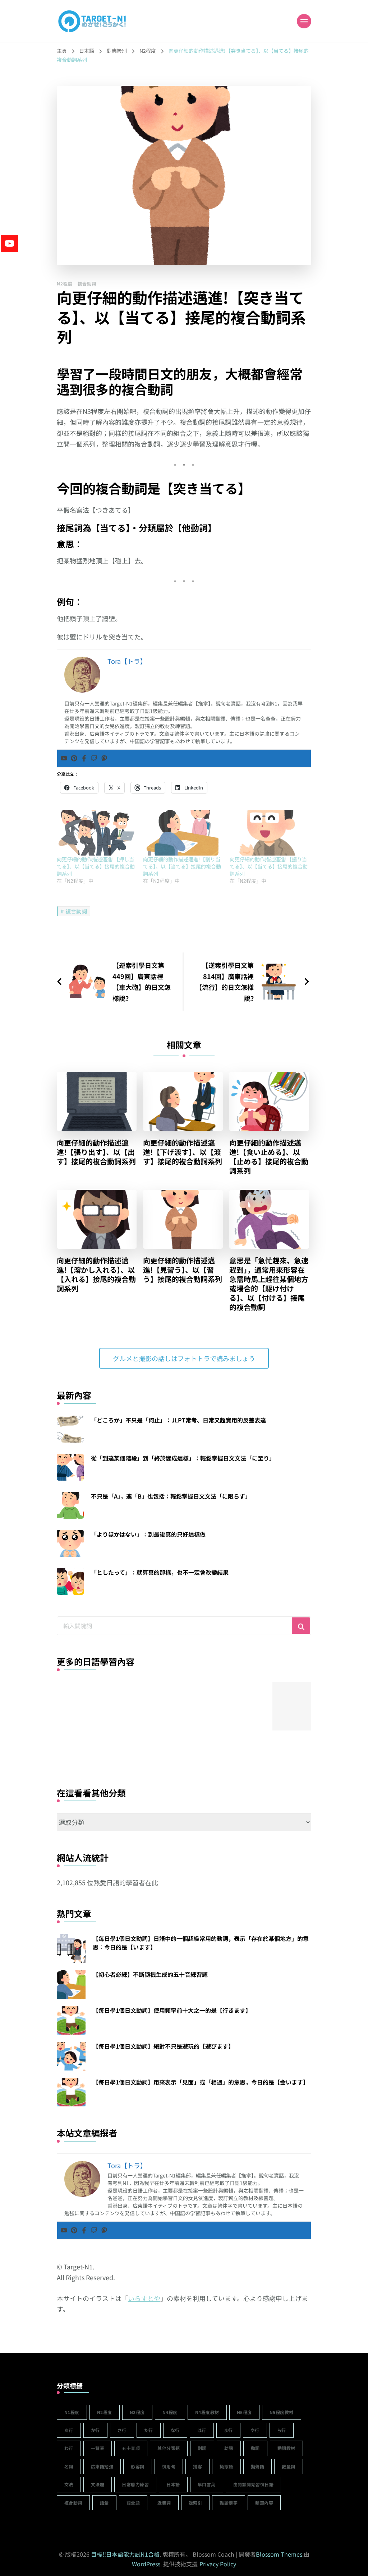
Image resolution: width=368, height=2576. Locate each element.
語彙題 (133, 2503)
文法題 (98, 2484)
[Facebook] (84, 758)
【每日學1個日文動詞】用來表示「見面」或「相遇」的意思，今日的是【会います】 (201, 2082)
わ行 (69, 2448)
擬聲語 (258, 2466)
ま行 (228, 2430)
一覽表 (98, 2448)
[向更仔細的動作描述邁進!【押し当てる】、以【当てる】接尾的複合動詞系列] (96, 833)
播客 (197, 2466)
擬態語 (226, 2466)
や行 (255, 2430)
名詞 (69, 2466)
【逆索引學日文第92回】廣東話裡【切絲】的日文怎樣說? (243, 1747)
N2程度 (65, 283)
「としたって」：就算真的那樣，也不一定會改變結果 (160, 1572)
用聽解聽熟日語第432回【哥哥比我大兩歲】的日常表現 (81, 1744)
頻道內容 (264, 2503)
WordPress (146, 2564)
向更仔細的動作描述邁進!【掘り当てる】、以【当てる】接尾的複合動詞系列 (269, 866)
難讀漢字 (229, 2503)
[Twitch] (94, 758)
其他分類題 (169, 2448)
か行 (95, 2430)
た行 (149, 2430)
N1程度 (72, 2412)
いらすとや (144, 2298)
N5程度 (244, 2412)
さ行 (122, 2430)
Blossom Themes (279, 2554)
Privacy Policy (218, 2564)
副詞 (202, 2448)
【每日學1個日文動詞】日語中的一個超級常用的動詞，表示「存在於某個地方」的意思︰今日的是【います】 (201, 1943)
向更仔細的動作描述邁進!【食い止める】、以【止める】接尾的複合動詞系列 (269, 1157)
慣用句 (169, 2466)
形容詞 (138, 2466)
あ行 (69, 2430)
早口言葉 (207, 2484)
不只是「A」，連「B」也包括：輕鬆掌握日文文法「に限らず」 (171, 1496)
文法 (69, 2484)
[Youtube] (64, 758)
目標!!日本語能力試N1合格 (125, 2554)
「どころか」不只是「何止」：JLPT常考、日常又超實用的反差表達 (178, 1420)
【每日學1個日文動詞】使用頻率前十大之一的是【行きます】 (172, 2010)
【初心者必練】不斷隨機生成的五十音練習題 (150, 1974)
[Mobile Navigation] (304, 21)
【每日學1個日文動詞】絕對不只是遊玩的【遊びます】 (163, 2046)
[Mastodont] (104, 758)
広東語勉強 (102, 2466)
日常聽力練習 (135, 2484)
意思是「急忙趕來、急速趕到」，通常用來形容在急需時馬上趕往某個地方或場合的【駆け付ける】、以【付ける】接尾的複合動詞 (269, 1284)
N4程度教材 (207, 2412)
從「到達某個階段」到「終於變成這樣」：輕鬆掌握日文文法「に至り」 (183, 1458)
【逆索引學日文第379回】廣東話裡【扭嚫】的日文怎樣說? (189, 1747)
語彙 (104, 2503)
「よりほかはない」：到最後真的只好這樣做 (148, 1534)
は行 (202, 2430)
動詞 (255, 2448)
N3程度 (137, 2412)
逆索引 (195, 2503)
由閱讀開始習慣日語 (254, 2484)
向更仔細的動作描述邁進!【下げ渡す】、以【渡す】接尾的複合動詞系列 (183, 1152)
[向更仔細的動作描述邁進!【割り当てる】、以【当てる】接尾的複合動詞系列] (183, 833)
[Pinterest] (74, 758)
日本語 (173, 2484)
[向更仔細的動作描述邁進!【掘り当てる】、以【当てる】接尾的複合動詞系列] (269, 833)
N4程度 (170, 2412)
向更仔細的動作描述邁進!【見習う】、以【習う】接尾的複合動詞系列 (183, 1270)
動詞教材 (286, 2448)
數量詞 (289, 2466)
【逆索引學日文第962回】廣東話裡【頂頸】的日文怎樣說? (135, 1747)
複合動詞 (87, 283)
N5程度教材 (282, 2412)
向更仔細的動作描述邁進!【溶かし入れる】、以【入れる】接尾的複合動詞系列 (96, 1275)
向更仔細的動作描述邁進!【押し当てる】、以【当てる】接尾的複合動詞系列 (96, 866)
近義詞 (164, 2503)
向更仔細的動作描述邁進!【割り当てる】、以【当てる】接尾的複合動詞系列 (182, 866)
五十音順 (131, 2448)
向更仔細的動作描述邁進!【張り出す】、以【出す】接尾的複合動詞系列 (96, 1152)
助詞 (229, 2448)
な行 (175, 2430)
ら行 (282, 2430)
